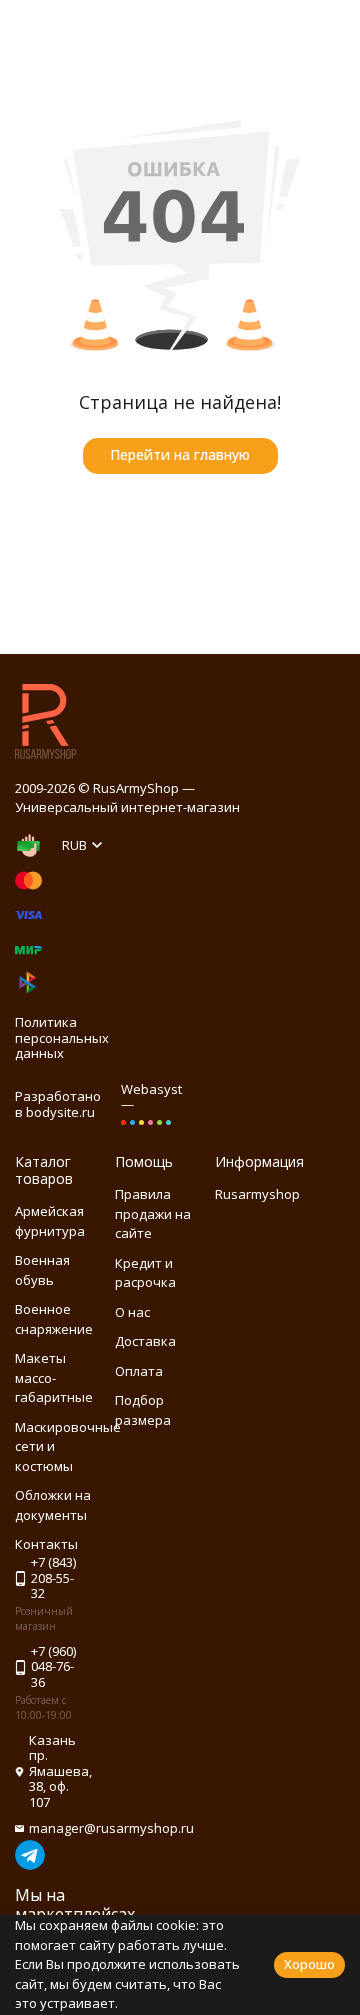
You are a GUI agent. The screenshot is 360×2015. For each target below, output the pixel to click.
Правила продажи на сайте (153, 1213)
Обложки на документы (53, 1505)
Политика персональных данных (62, 1037)
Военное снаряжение (54, 1319)
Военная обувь (42, 1270)
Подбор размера (143, 1410)
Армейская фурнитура (50, 1221)
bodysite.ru (60, 1112)
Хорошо (309, 1964)
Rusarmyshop (257, 1194)
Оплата (139, 1371)
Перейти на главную (180, 454)
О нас (132, 1312)
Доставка (145, 1341)
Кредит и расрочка (145, 1273)
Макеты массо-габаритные (54, 1377)
